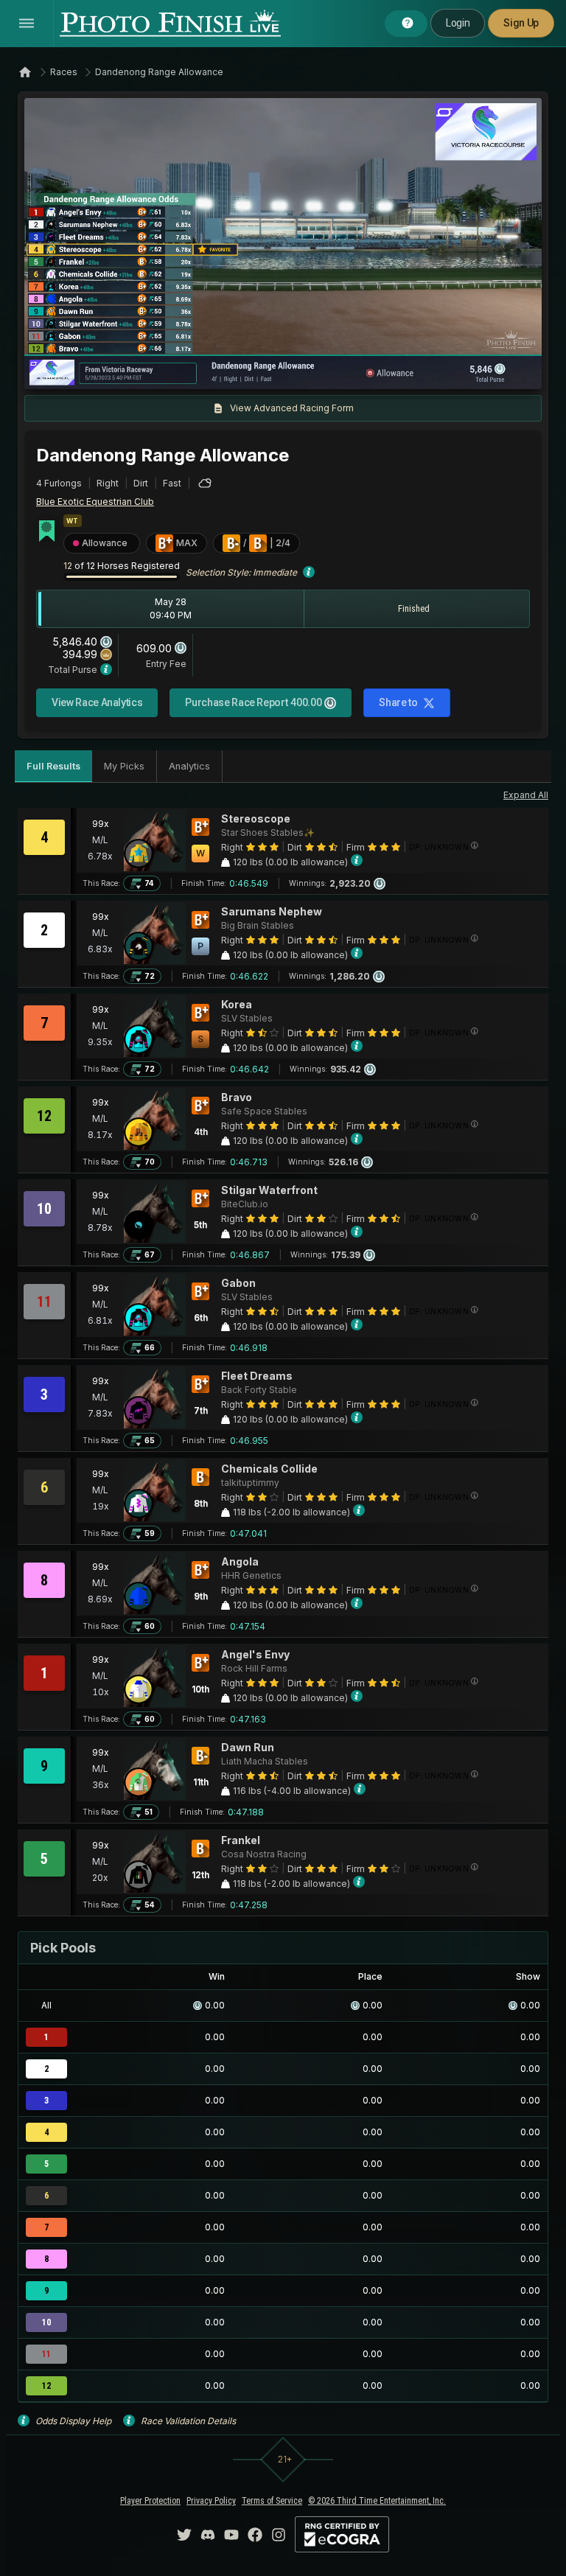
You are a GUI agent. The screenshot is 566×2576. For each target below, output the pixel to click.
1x (186, 371)
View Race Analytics (97, 702)
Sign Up (521, 23)
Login (458, 23)
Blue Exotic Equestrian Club (95, 502)
